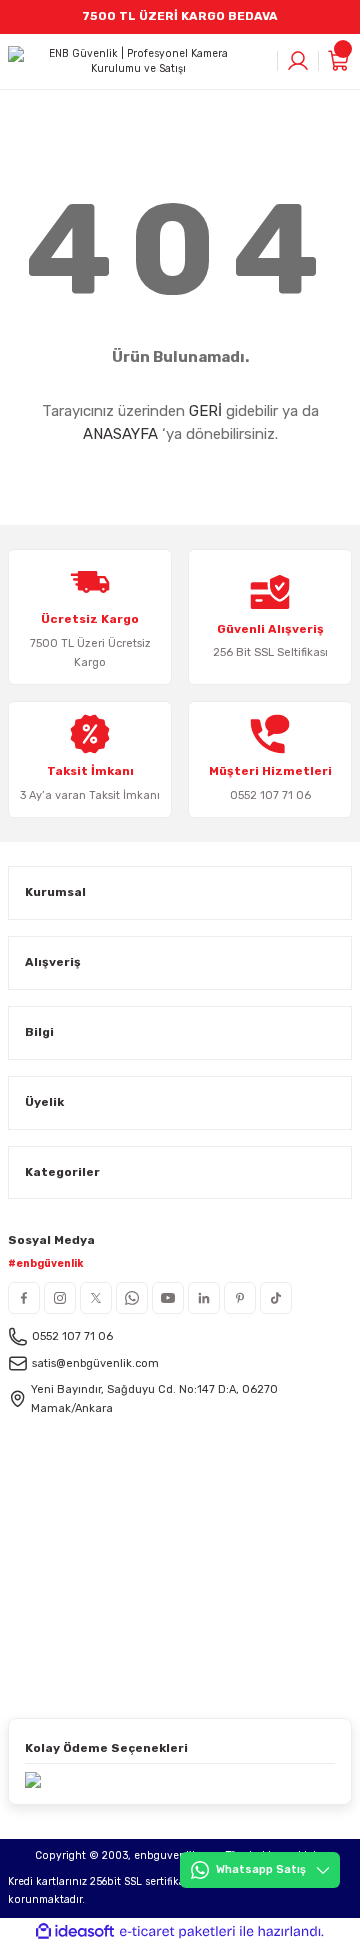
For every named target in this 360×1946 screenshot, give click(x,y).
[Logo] (130, 61)
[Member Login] (298, 61)
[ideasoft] (75, 1932)
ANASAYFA (120, 434)
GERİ (205, 411)
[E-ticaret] (177, 1931)
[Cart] (339, 61)
